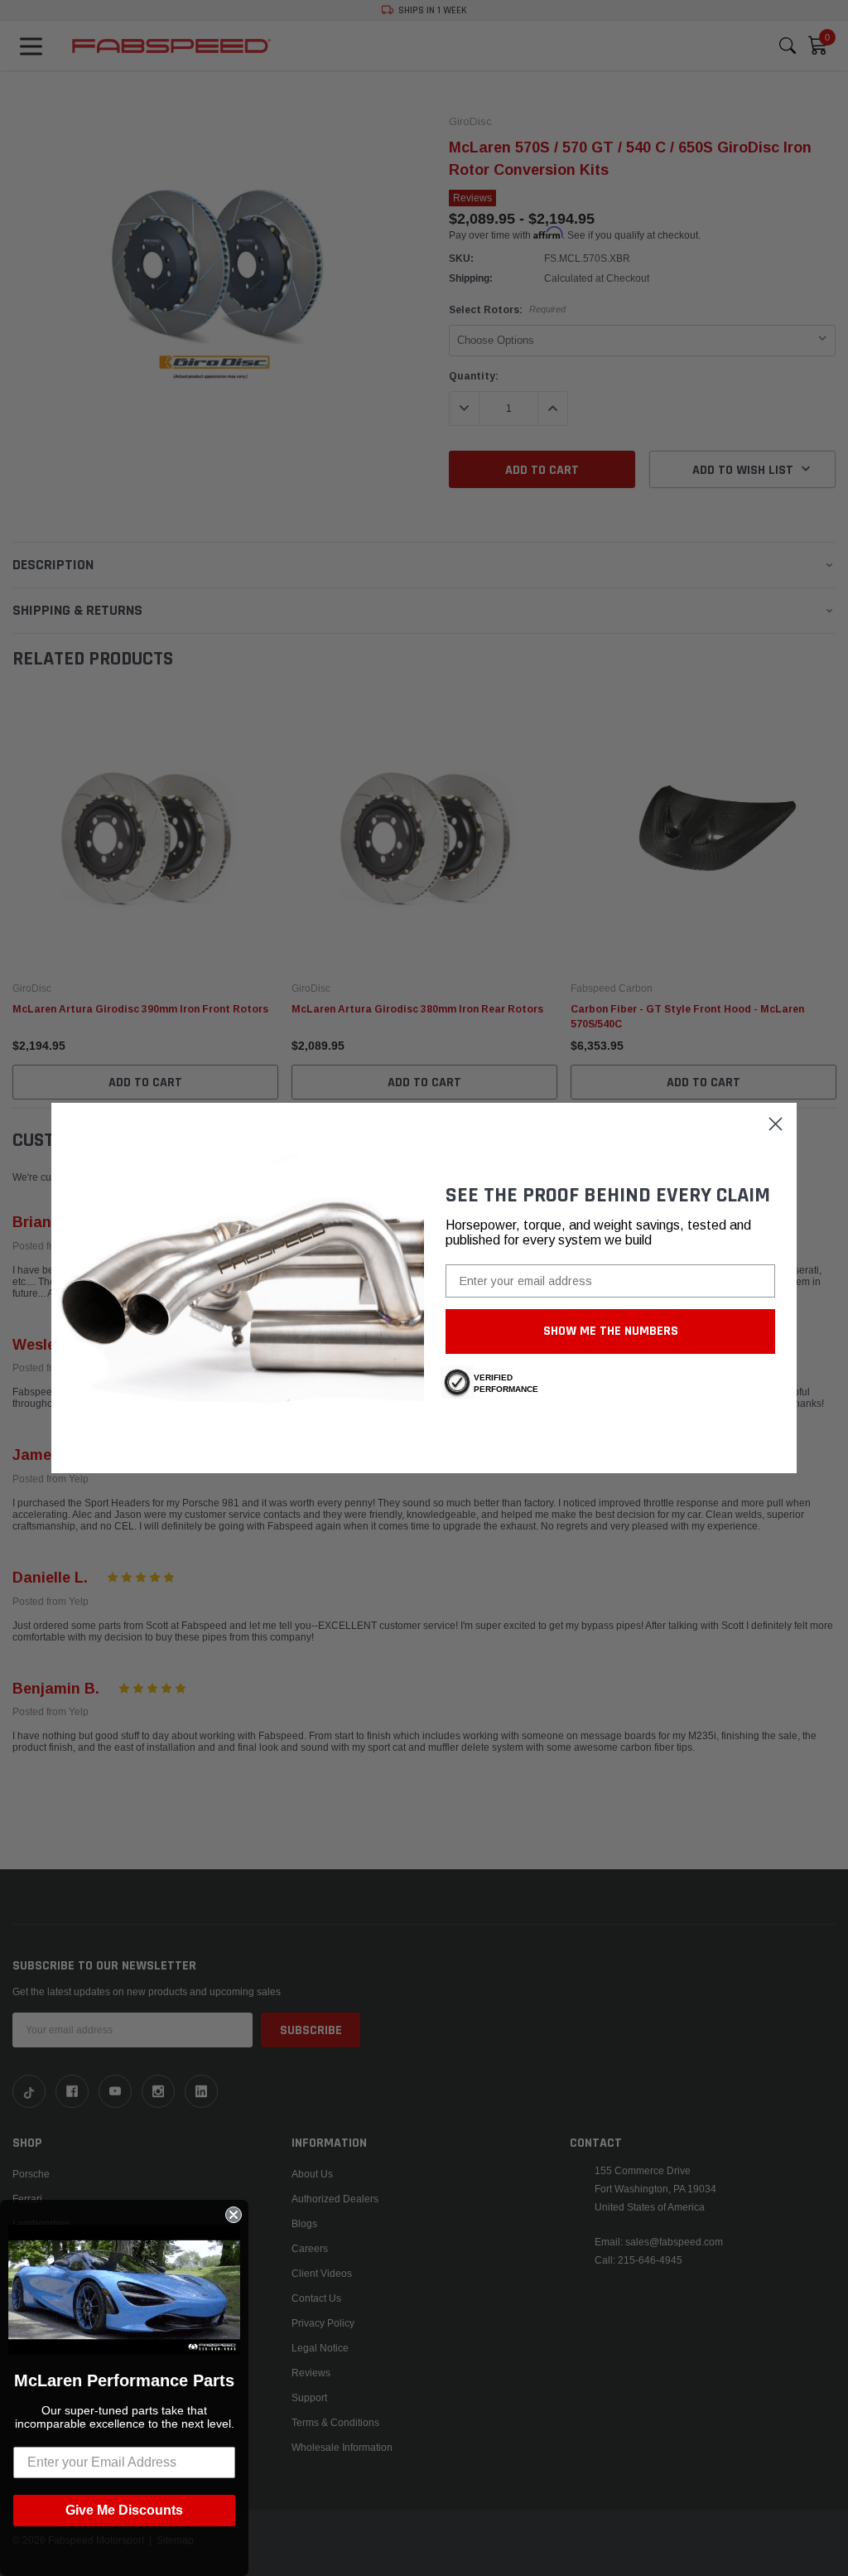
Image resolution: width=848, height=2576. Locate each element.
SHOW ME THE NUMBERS (611, 1331)
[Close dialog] (776, 1124)
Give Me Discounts (124, 2510)
